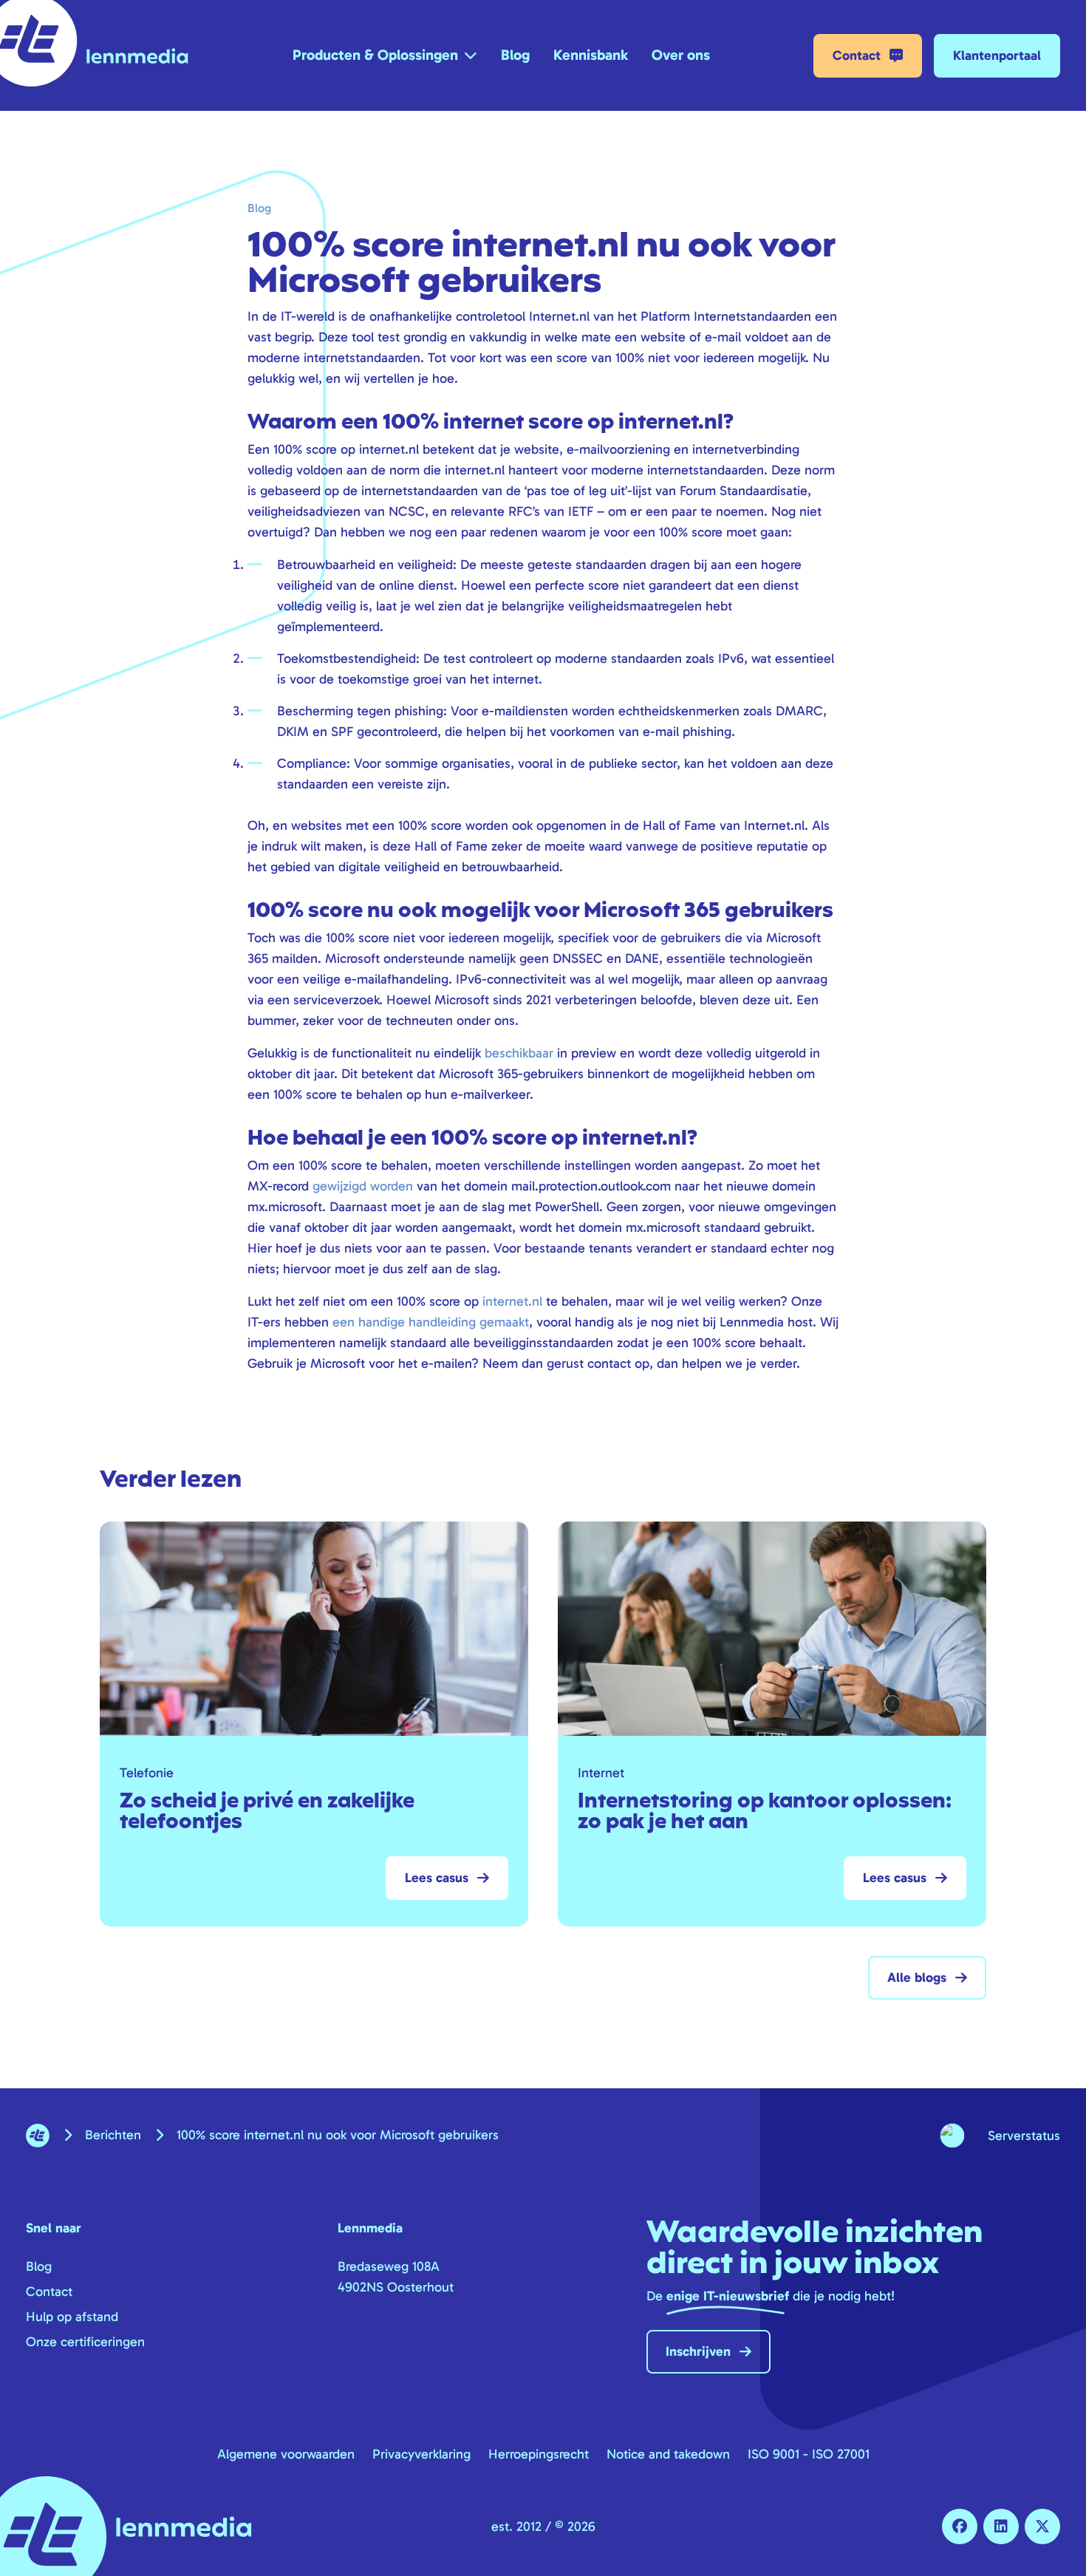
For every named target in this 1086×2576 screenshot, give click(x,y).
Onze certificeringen (85, 2342)
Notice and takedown (668, 2454)
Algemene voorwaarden (286, 2454)
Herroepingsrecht (539, 2454)
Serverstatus (1024, 2136)
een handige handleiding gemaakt (431, 1322)
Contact (857, 55)
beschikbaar (519, 1053)
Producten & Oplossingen (375, 55)
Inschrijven (698, 2351)
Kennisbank (591, 55)
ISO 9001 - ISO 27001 (809, 2454)
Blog (515, 55)
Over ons (681, 55)
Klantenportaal (997, 55)
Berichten (113, 2135)
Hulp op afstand (72, 2317)
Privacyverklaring (421, 2454)
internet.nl (512, 1301)
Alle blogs (917, 1977)
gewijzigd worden (363, 1186)
